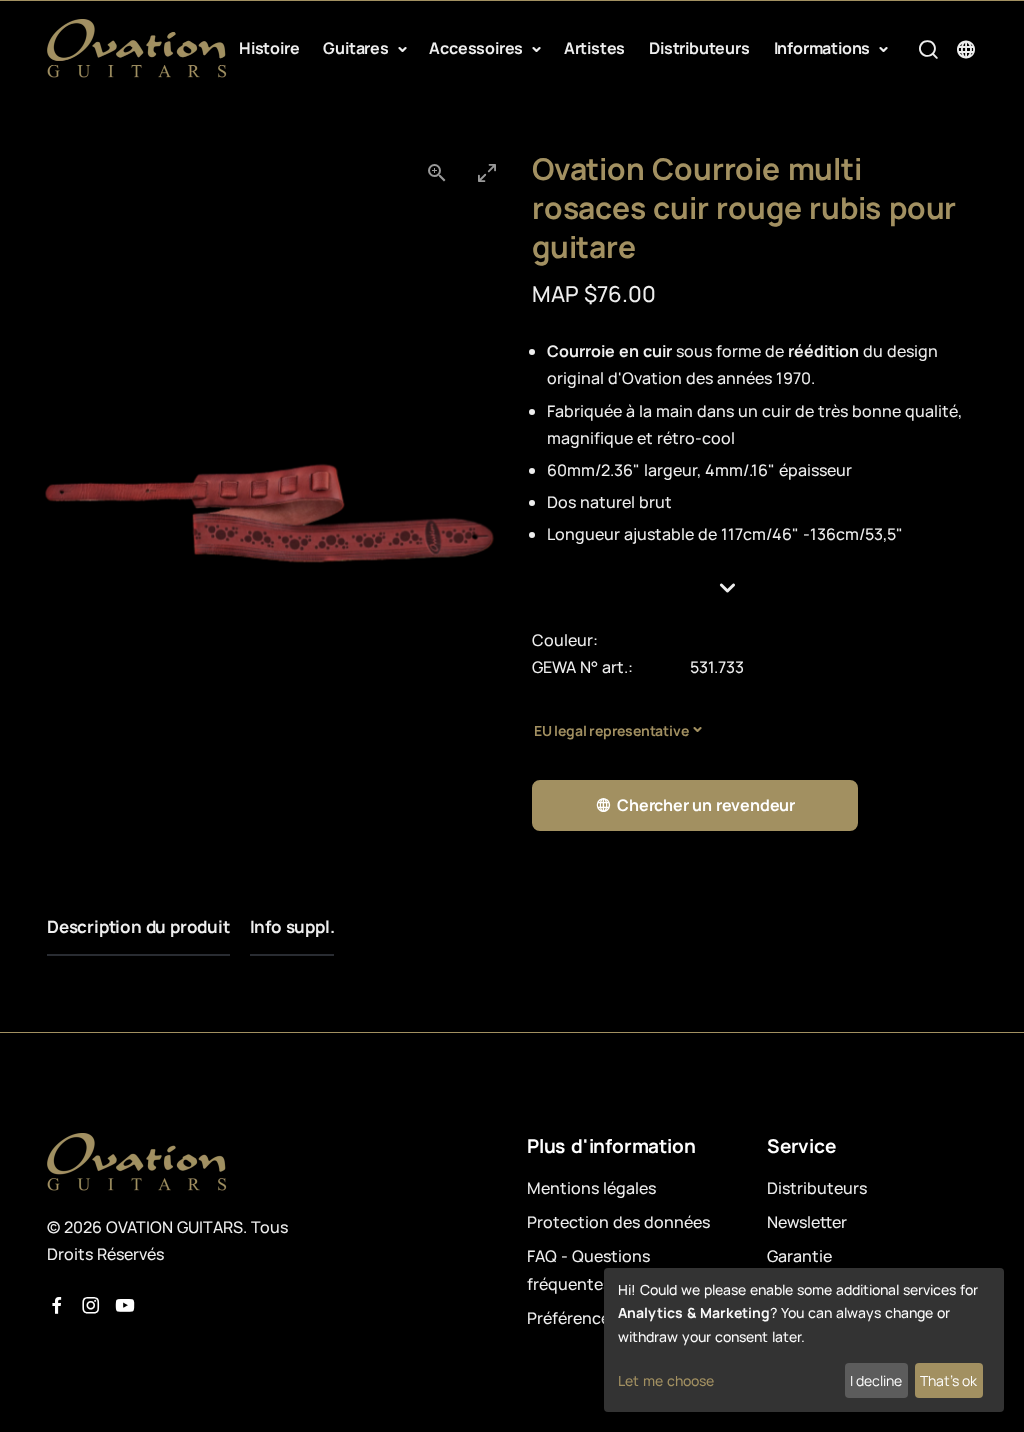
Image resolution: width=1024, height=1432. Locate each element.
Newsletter (807, 1222)
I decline (876, 1380)
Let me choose (666, 1380)
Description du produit (138, 926)
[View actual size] (437, 172)
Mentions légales (591, 1188)
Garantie (799, 1256)
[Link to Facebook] (57, 1306)
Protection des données (618, 1222)
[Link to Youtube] (125, 1306)
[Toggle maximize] (487, 172)
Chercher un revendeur (706, 805)
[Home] (137, 48)
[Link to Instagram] (91, 1306)
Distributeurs (699, 48)
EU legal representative (611, 730)
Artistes (594, 48)
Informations (824, 48)
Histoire (269, 48)
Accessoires (478, 48)
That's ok (948, 1380)
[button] (754, 588)
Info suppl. (292, 926)
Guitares (357, 48)
